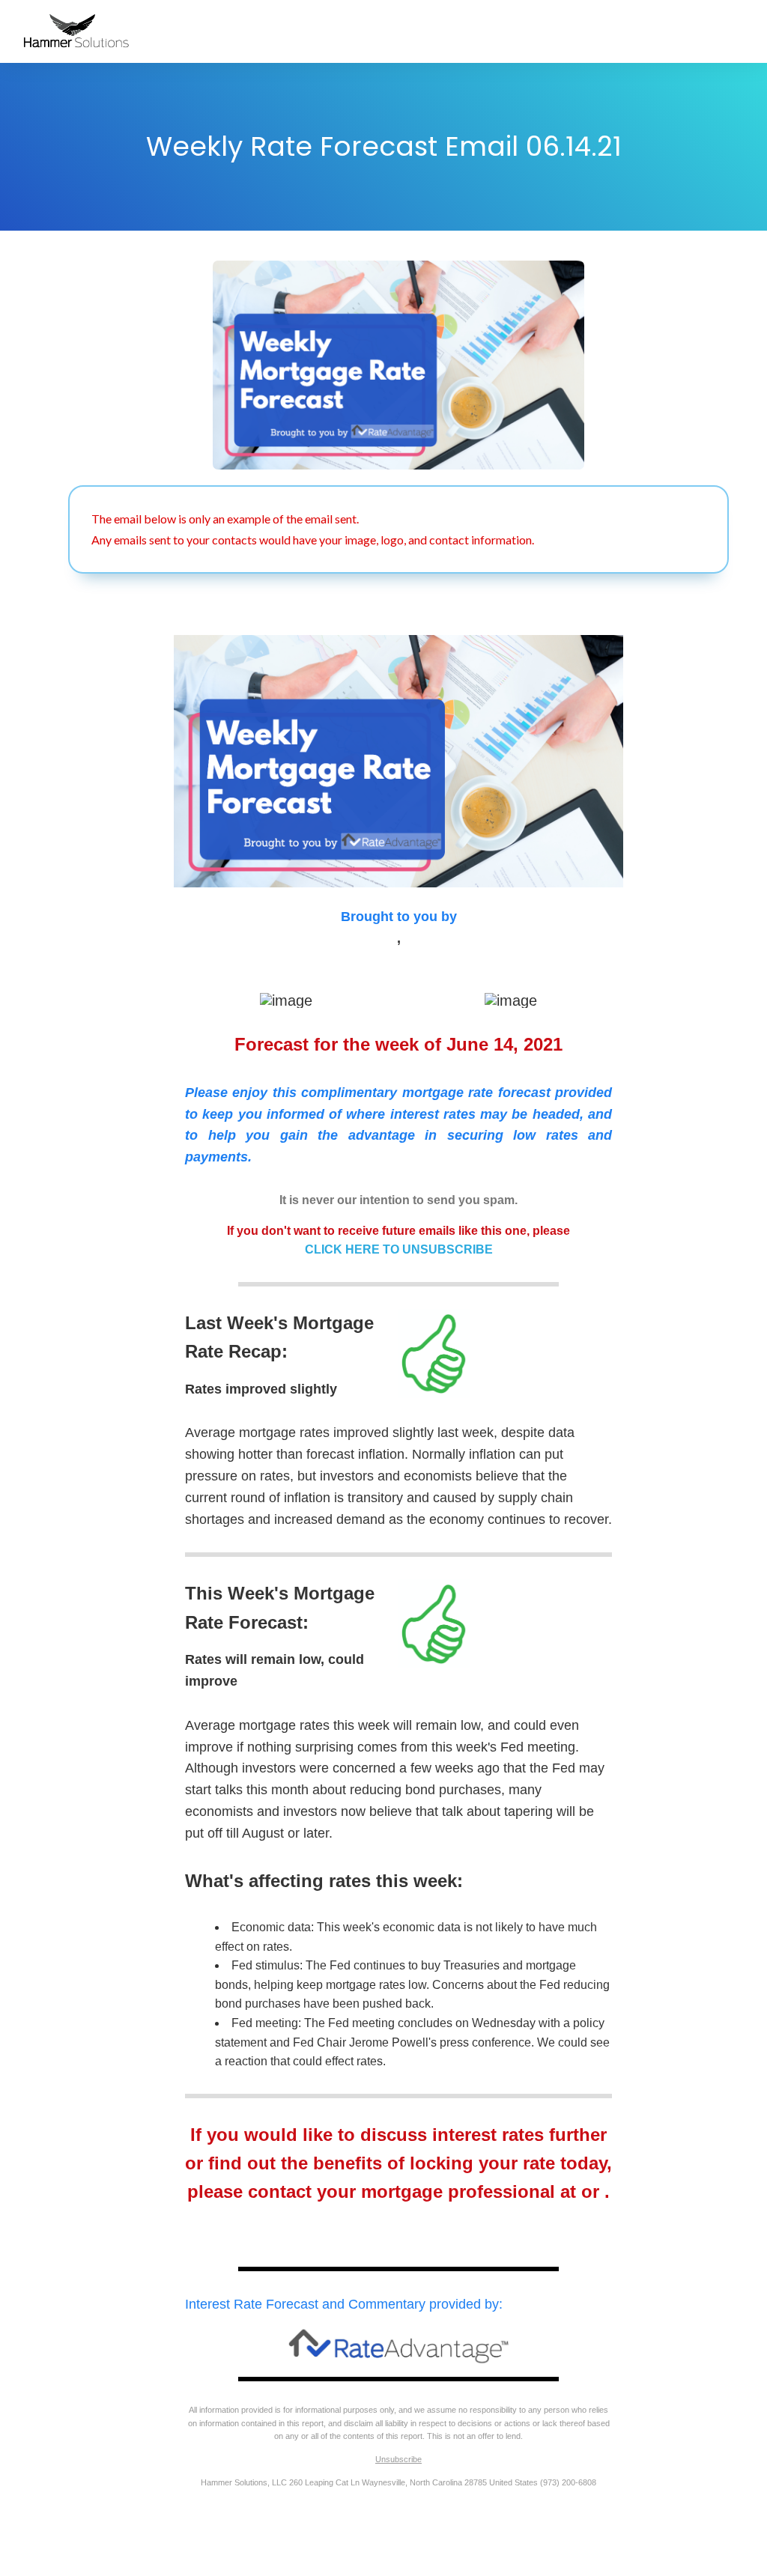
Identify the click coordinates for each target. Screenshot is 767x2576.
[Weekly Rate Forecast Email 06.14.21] (398, 365)
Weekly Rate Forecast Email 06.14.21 (384, 146)
